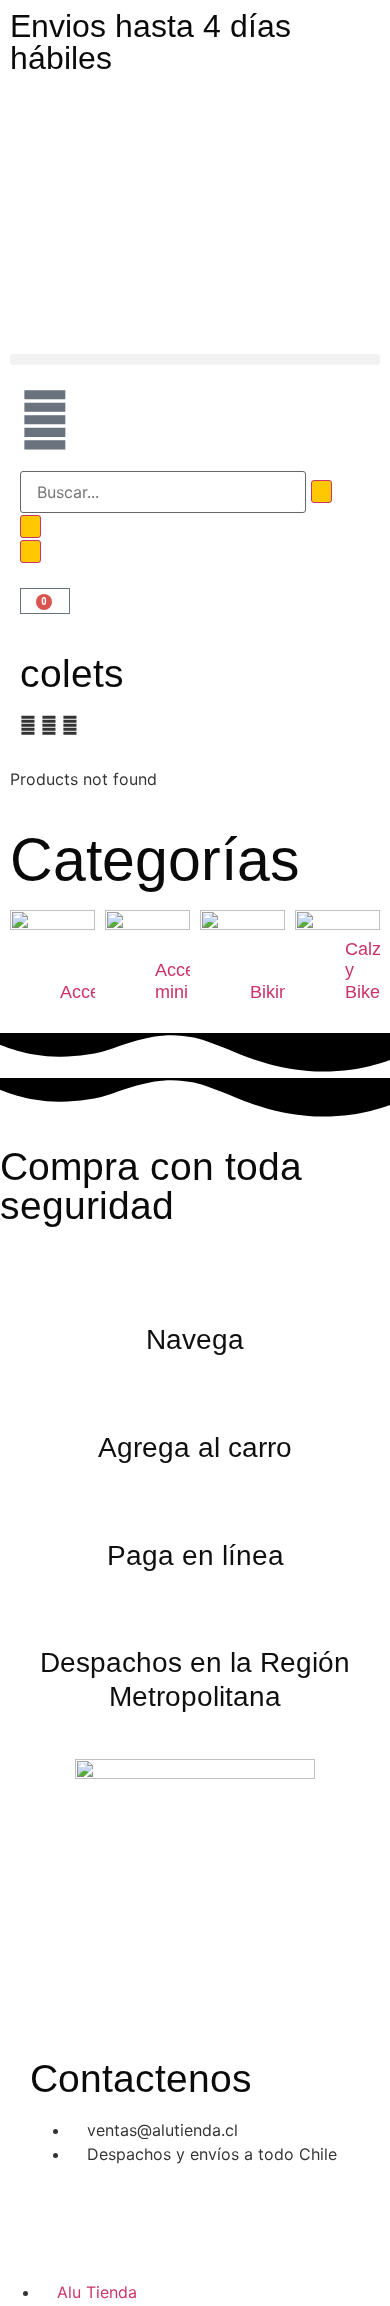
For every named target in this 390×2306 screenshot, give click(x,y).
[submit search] (321, 491)
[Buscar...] (163, 492)
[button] (195, 359)
